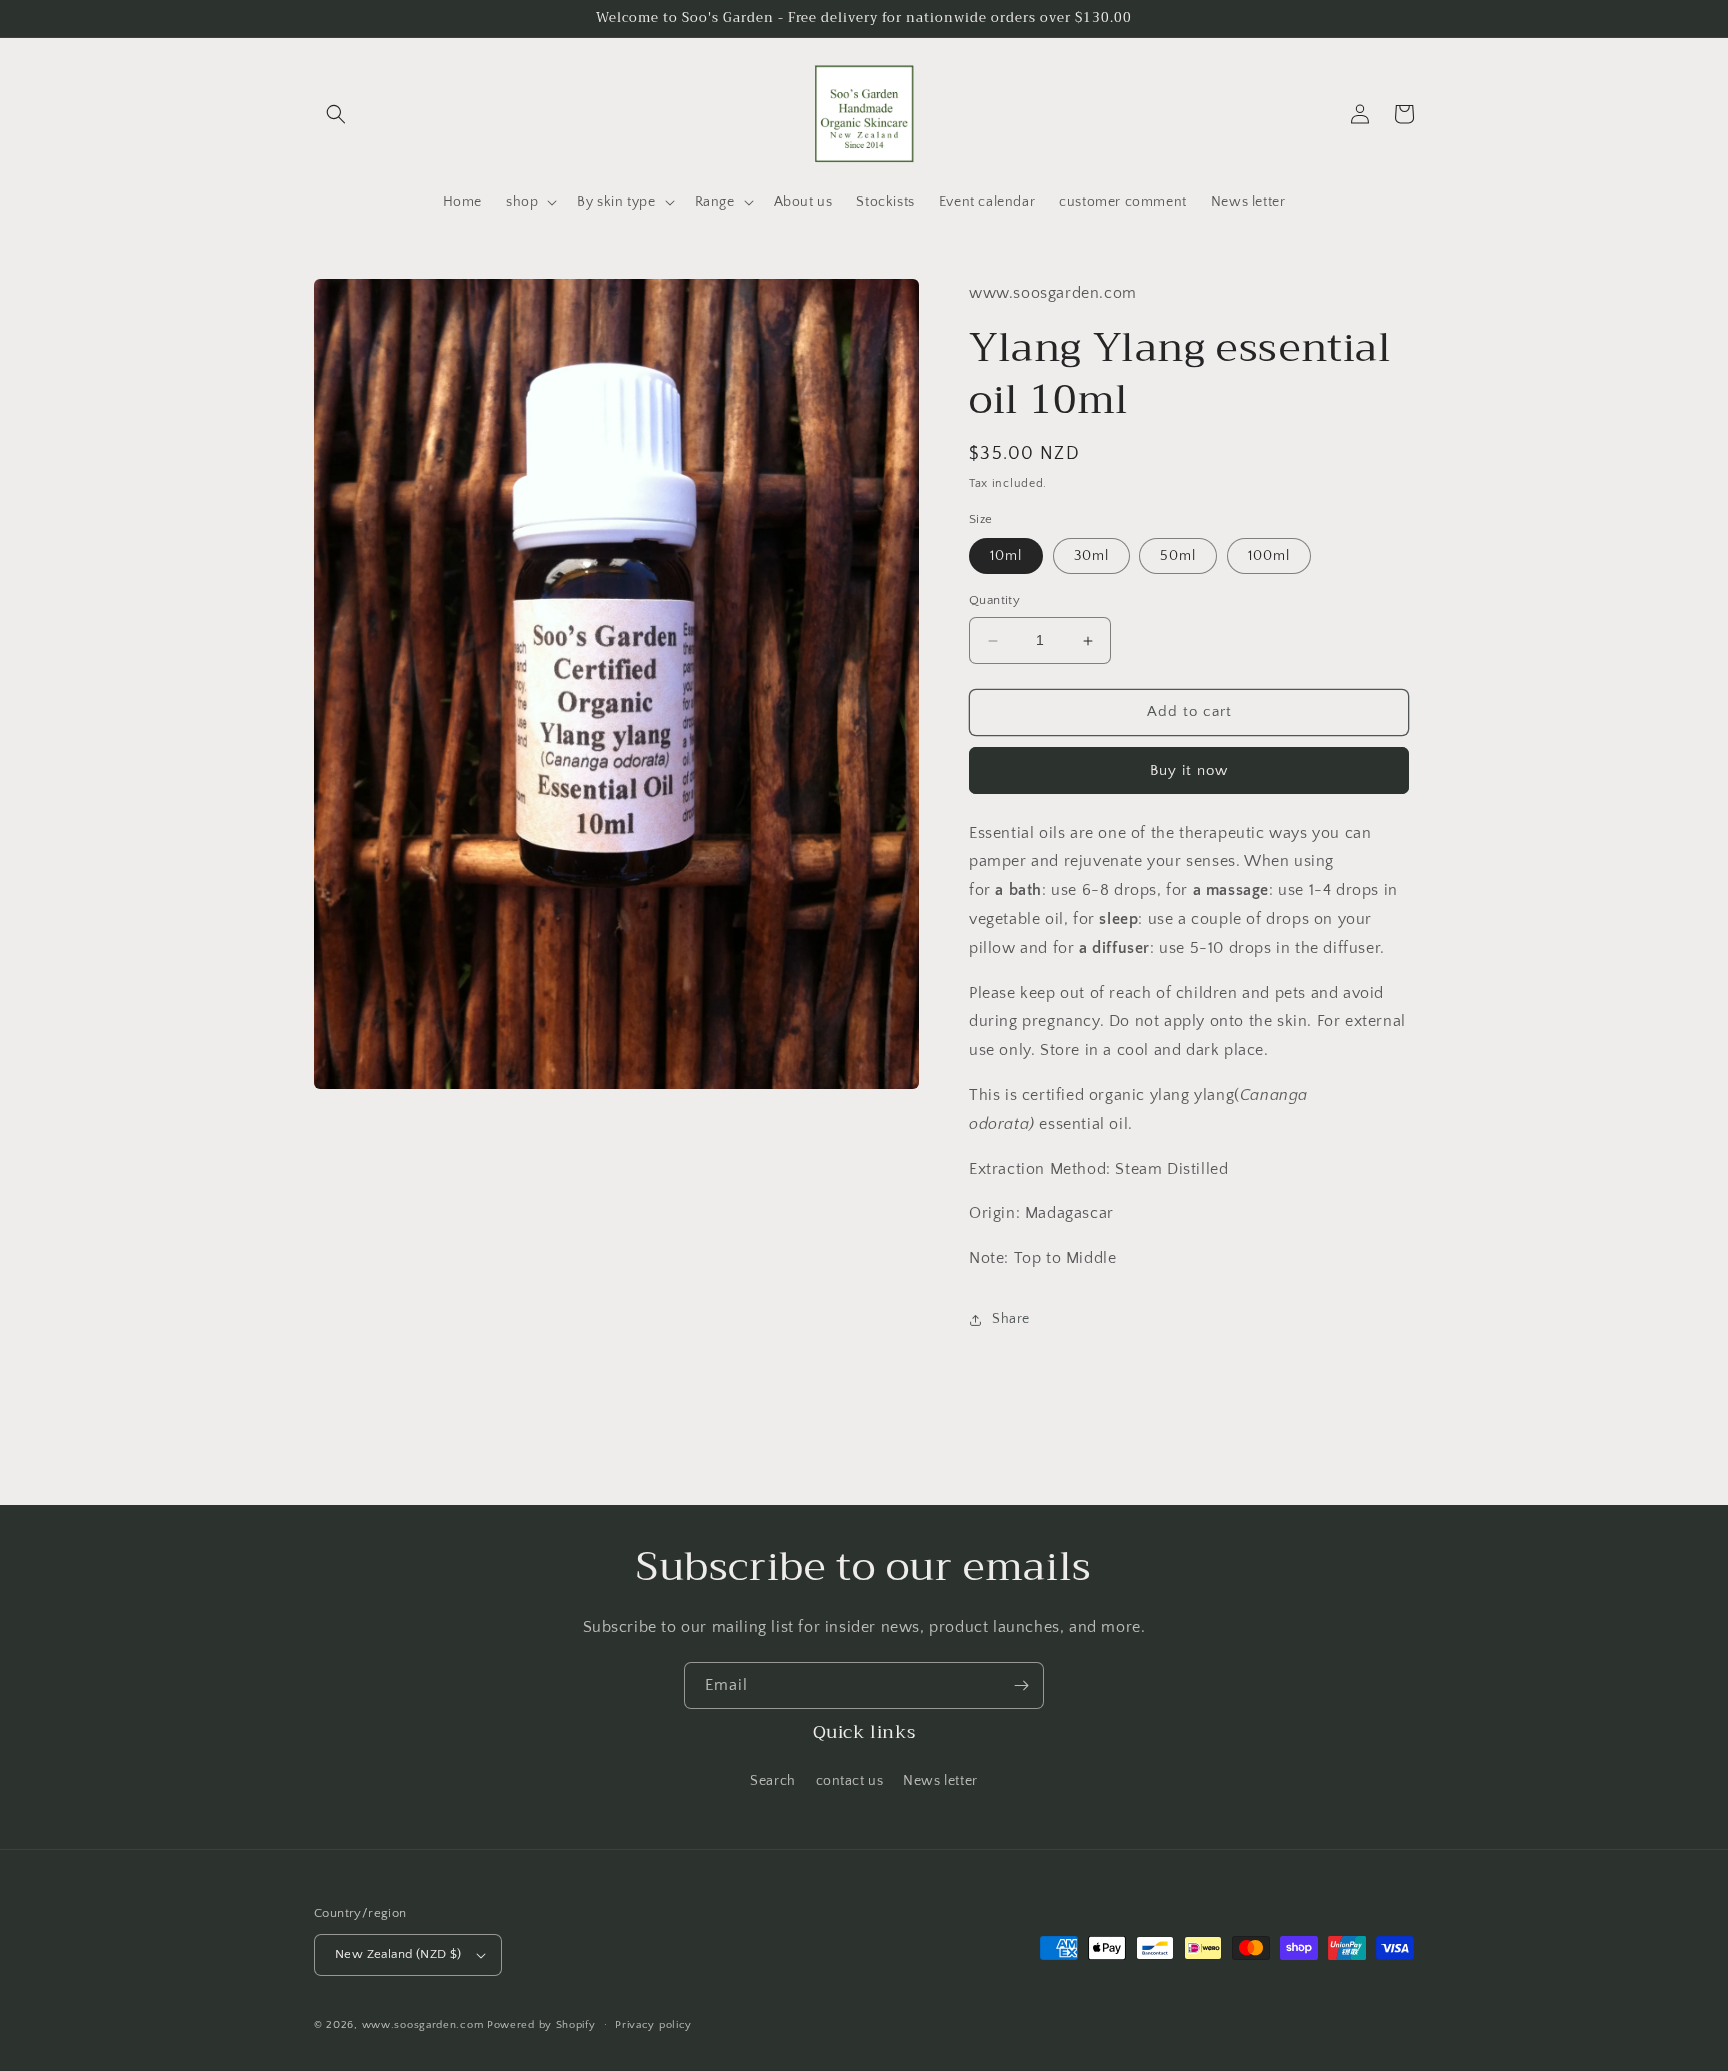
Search (773, 1781)
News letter (940, 1781)
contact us (850, 1781)
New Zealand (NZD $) (398, 1954)
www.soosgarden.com (423, 2025)
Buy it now (1189, 770)
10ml (1006, 557)
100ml (1269, 557)
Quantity (994, 601)
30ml (1091, 557)
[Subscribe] (1021, 1685)
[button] (336, 114)
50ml (1178, 557)
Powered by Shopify (541, 2025)
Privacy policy (653, 2025)
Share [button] (1011, 1319)
